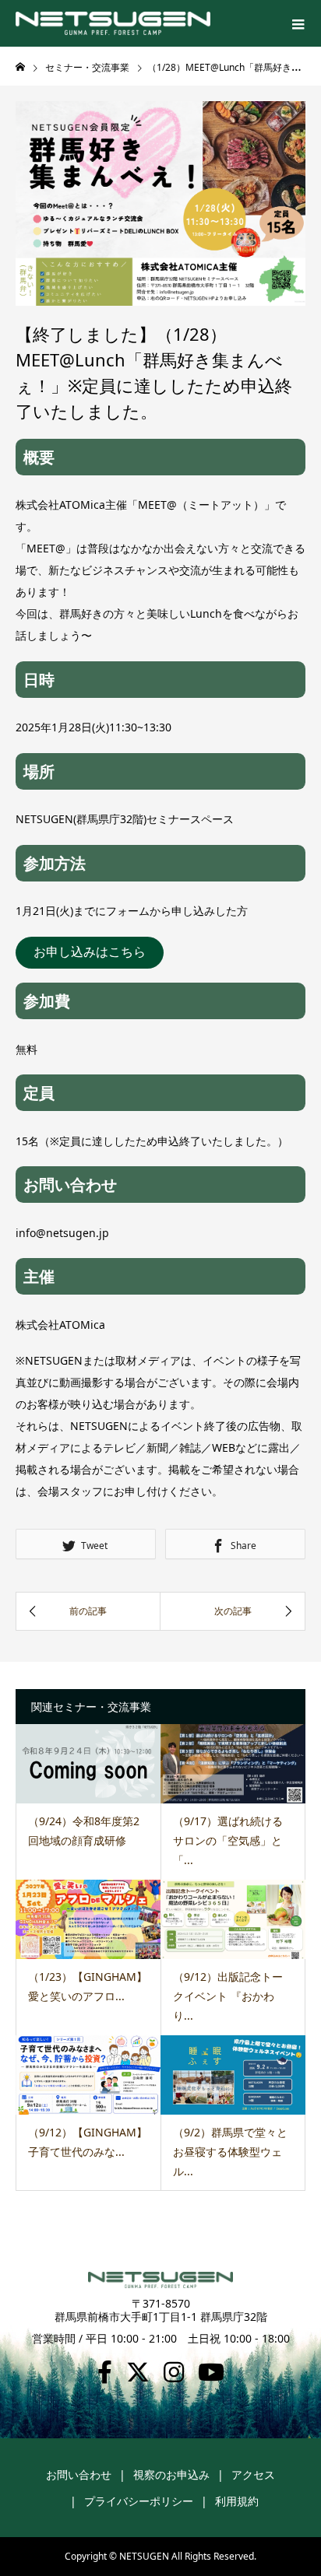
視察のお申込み (171, 2474)
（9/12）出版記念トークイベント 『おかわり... (228, 1996)
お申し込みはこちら (90, 952)
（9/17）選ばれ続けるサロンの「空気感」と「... (228, 1840)
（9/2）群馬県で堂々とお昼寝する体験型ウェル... (230, 2152)
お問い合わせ (79, 2474)
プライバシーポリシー (139, 2501)
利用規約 (237, 2501)
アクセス (253, 2474)
